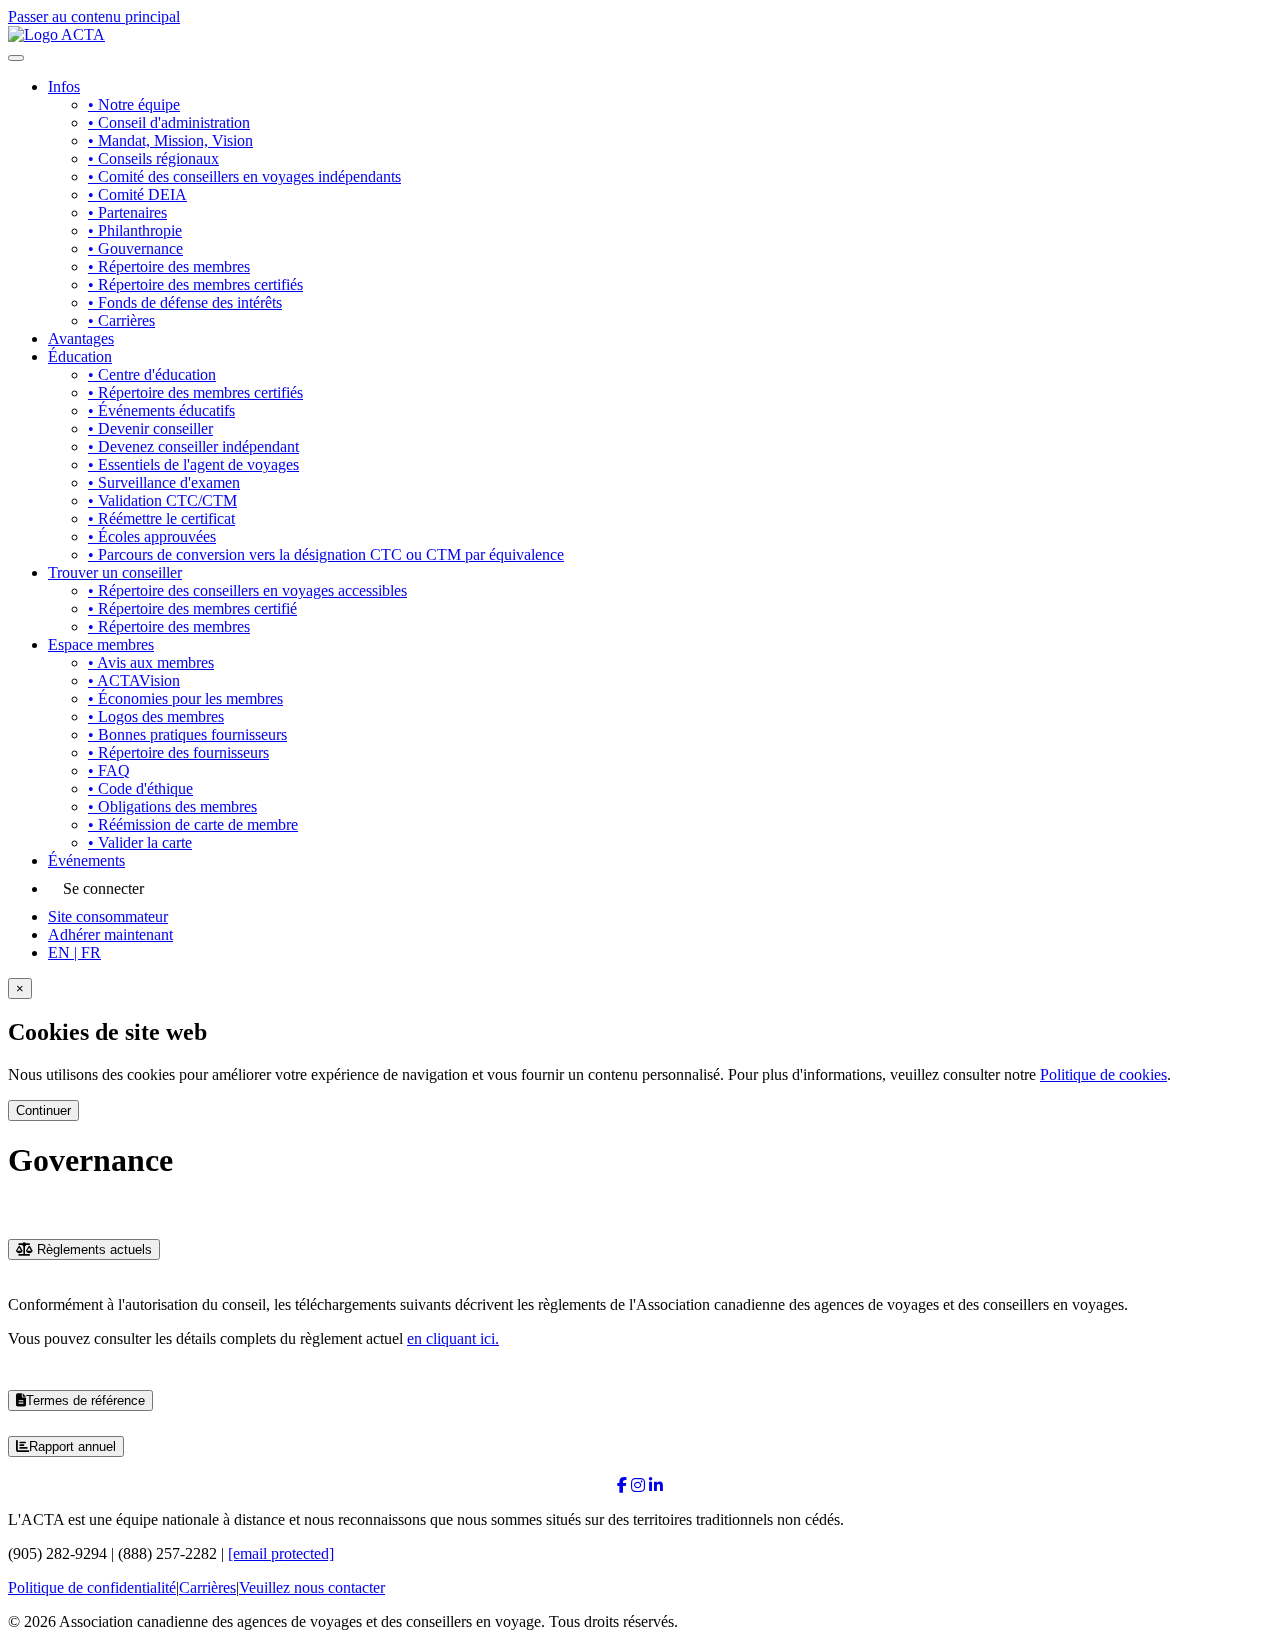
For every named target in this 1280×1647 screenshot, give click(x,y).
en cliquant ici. (453, 1338)
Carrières (207, 1587)
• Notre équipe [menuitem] (134, 104)
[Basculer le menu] (16, 58)
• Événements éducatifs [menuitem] (161, 410)
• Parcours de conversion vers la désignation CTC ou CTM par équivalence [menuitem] (326, 554)
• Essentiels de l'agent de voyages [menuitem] (193, 464)
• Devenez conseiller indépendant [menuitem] (193, 446)
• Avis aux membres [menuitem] (151, 662)
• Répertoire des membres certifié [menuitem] (192, 608)
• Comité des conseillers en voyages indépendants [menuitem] (244, 176)
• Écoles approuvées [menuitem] (152, 536)
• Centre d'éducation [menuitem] (152, 374)
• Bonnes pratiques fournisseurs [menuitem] (187, 734)
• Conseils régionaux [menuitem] (153, 158)
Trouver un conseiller (115, 572)
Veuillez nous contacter (312, 1587)
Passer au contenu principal (94, 16)
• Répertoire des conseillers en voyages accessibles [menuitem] (247, 590)
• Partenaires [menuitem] (127, 212)
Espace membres (101, 644)
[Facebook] (622, 1485)
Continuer (43, 1110)
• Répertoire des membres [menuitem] (169, 266)
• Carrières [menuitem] (121, 320)
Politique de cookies (1103, 1074)
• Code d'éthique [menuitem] (140, 788)
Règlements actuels (92, 1249)
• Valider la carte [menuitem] (140, 842)
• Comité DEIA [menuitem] (137, 194)
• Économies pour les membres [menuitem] (185, 698)
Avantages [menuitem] (81, 338)
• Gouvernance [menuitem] (135, 248)
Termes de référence (85, 1400)
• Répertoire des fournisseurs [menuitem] (178, 752)
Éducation (80, 356)
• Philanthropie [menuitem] (135, 230)
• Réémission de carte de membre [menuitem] (193, 824)
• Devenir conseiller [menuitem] (150, 428)
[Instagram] (638, 1485)
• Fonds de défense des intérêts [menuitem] (185, 302)
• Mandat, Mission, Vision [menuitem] (170, 140)
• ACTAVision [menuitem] (134, 680)
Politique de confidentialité (92, 1587)
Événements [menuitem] (86, 860)
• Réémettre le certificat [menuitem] (161, 518)
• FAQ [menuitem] (109, 770)
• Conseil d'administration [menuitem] (169, 122)
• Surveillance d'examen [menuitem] (164, 482)
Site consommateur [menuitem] (108, 916)
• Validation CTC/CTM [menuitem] (162, 500)
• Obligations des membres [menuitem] (172, 806)
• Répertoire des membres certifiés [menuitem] (195, 284)
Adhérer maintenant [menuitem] (110, 934)
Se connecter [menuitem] (103, 888)
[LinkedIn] (656, 1485)
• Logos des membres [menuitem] (156, 716)
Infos (64, 86)
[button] (74, 952)
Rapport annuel (72, 1446)
